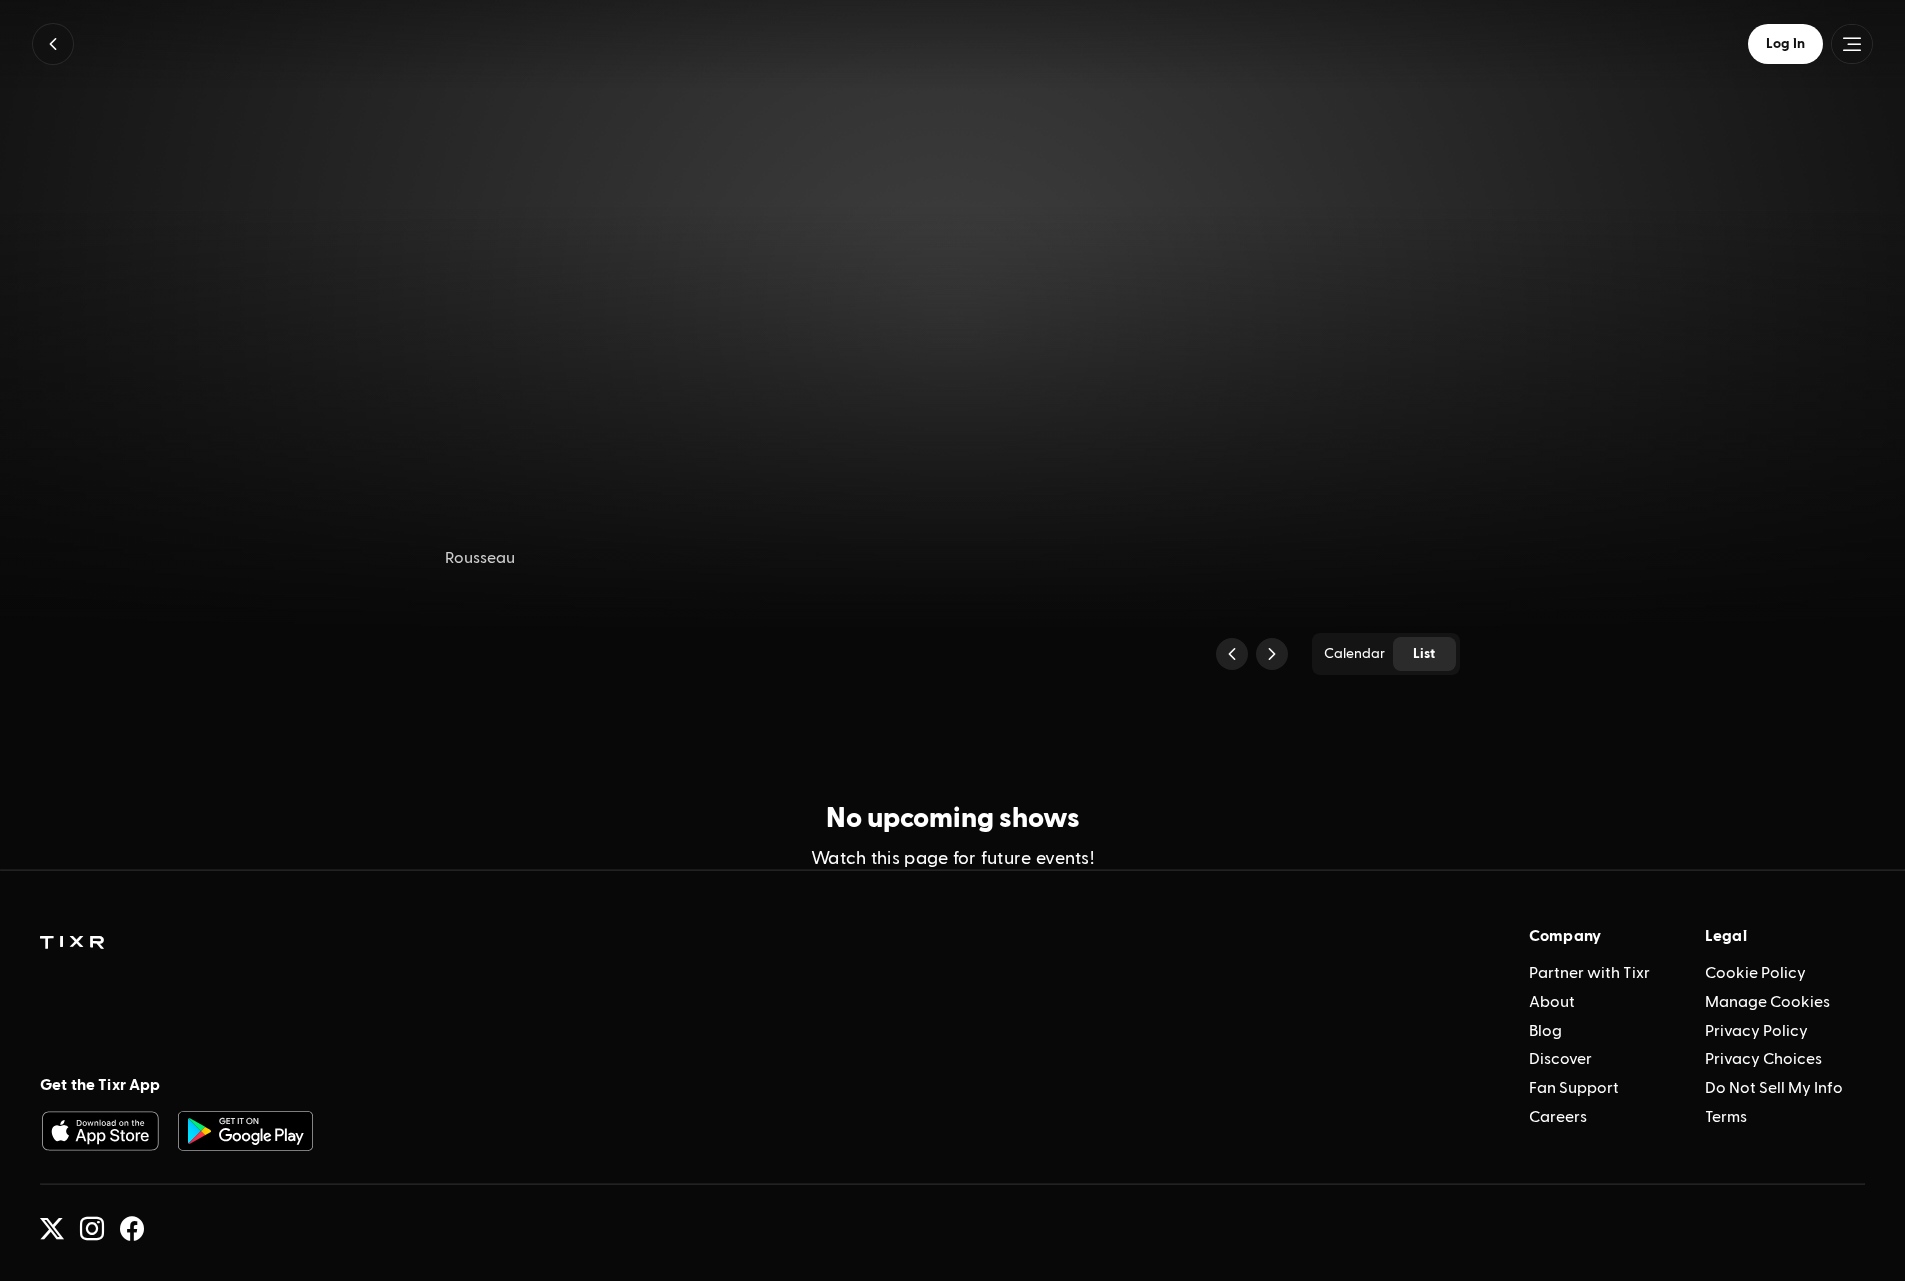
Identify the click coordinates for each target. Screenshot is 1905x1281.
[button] (53, 44)
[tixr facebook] (132, 1229)
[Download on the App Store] (100, 1131)
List (1424, 654)
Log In (1785, 44)
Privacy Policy (1756, 1031)
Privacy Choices (1763, 1059)
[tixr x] (52, 1229)
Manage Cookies (1767, 1002)
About (1552, 1002)
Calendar (1354, 654)
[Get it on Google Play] (246, 1131)
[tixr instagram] (92, 1229)
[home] (72, 943)
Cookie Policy (1755, 973)
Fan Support (1574, 1088)
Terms (1726, 1117)
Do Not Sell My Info (1774, 1088)
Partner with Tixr (1589, 973)
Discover (1560, 1059)
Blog (1545, 1031)
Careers (1558, 1117)
